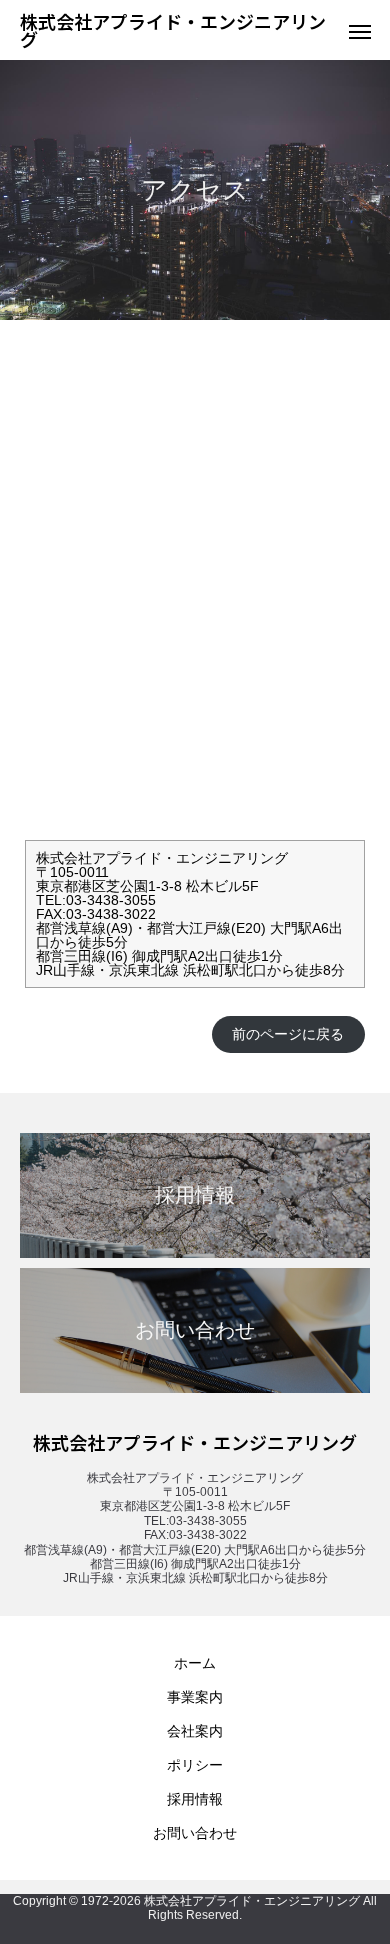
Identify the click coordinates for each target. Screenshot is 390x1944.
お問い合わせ (195, 1833)
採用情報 (195, 1799)
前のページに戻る (288, 1034)
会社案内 (195, 1731)
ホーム (195, 1663)
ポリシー (195, 1765)
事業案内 (195, 1697)
